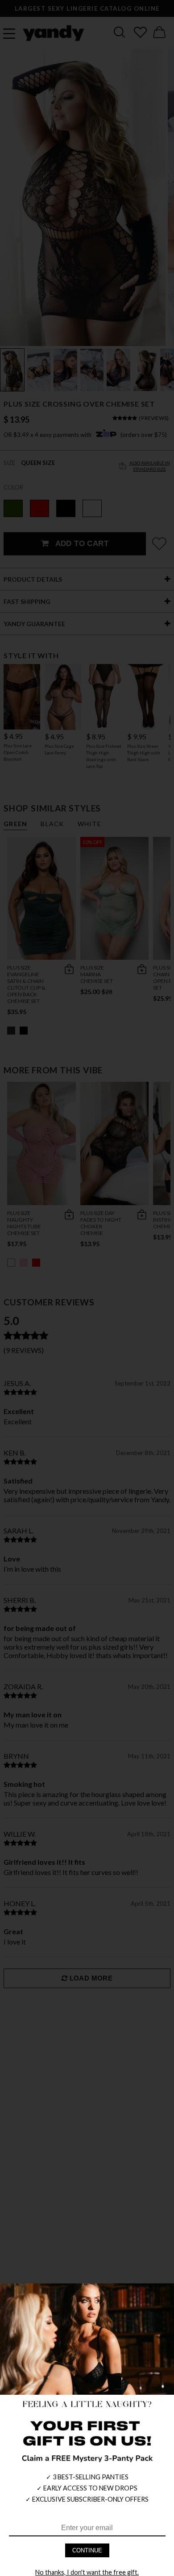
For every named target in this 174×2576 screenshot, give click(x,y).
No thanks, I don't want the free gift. (87, 2572)
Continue (87, 2550)
